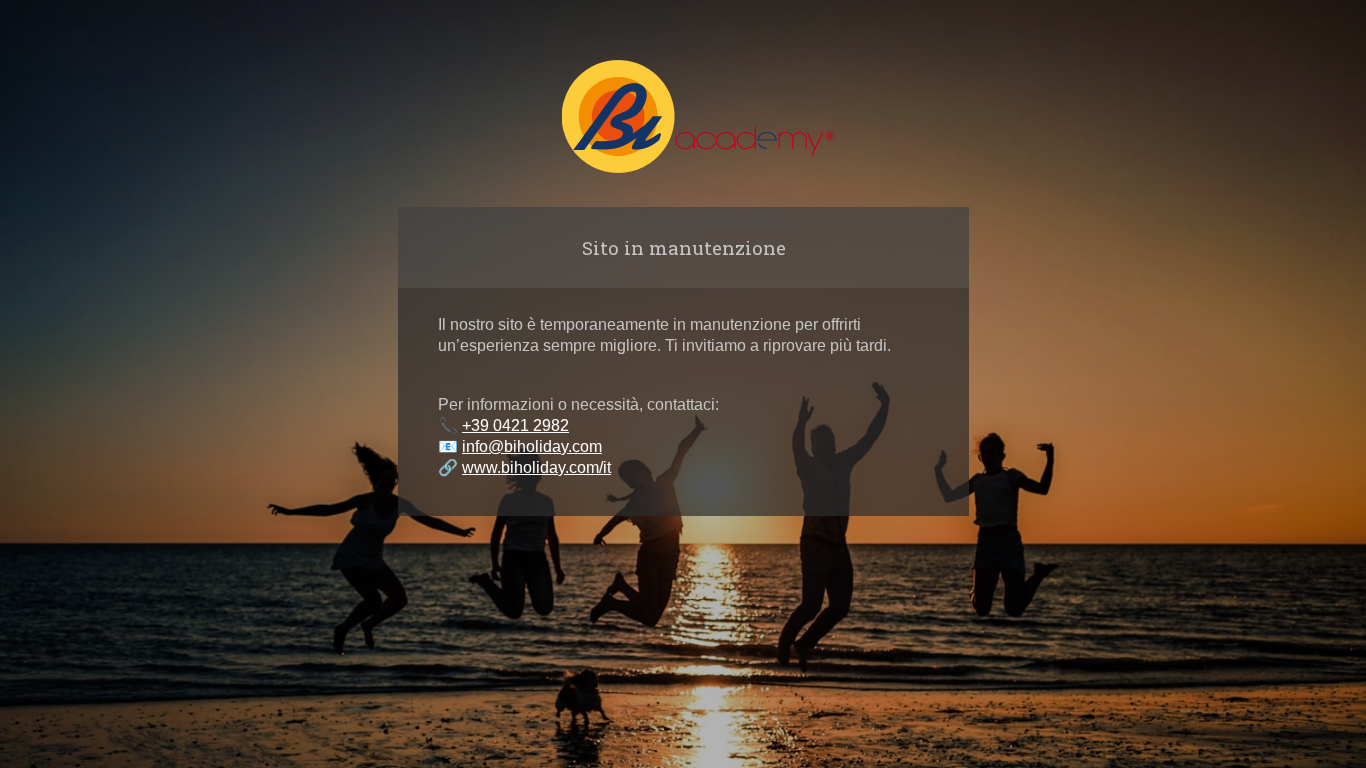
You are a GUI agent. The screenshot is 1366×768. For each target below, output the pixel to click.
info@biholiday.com (532, 446)
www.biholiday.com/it (536, 467)
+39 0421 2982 (515, 425)
